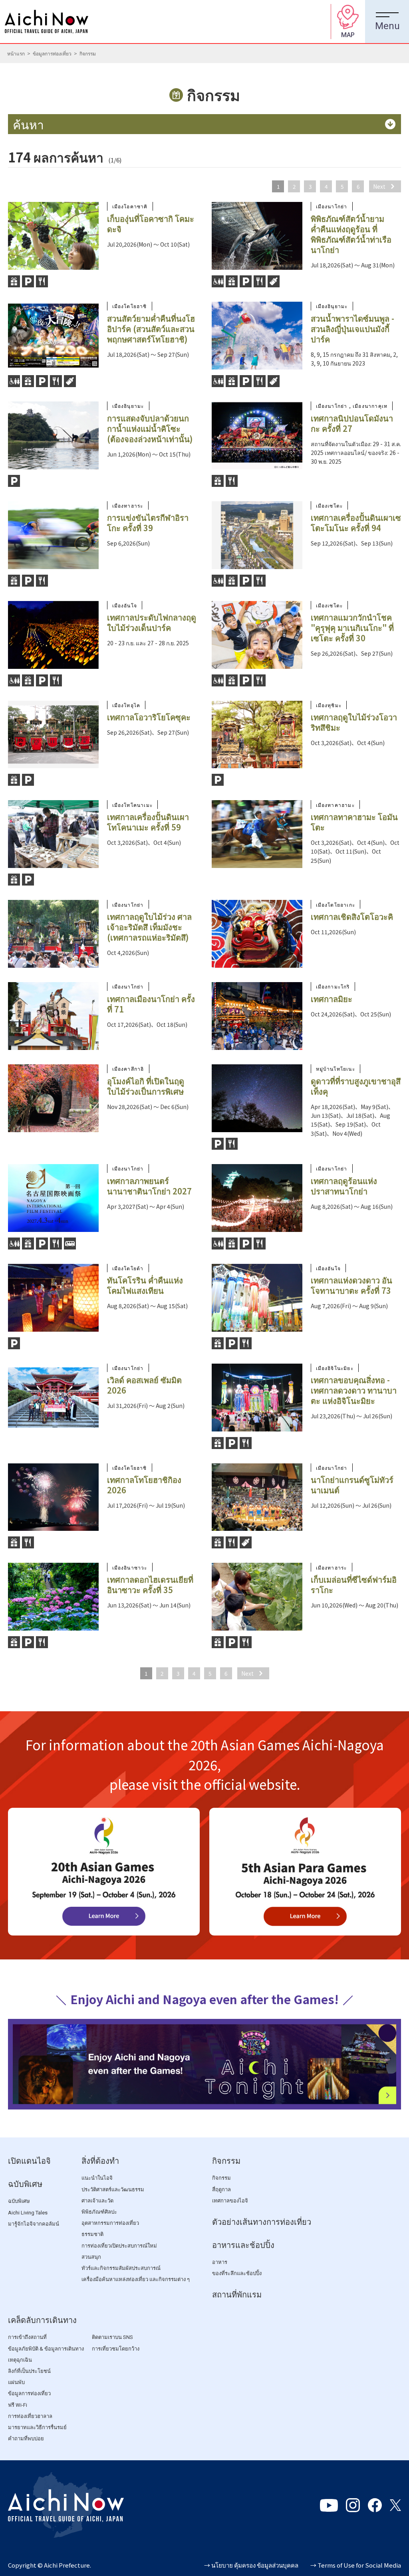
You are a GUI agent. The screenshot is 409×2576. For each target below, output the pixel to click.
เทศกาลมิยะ (332, 999)
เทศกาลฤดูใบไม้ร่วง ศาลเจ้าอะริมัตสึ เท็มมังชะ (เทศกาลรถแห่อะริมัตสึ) (149, 927)
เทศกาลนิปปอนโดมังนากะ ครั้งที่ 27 (352, 423)
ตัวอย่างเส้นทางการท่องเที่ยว (262, 2222)
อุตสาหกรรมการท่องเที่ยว (110, 2223)
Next (379, 186)
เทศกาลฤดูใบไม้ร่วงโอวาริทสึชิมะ (354, 722)
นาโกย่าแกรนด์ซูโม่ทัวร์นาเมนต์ (352, 1485)
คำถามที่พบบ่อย (26, 2439)
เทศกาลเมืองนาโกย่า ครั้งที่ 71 (151, 1004)
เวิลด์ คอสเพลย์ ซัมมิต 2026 (144, 1385)
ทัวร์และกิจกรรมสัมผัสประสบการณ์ (121, 2268)
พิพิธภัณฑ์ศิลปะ (99, 2212)
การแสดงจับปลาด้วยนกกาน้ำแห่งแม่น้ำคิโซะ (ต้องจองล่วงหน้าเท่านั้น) (150, 428)
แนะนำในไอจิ (97, 2178)
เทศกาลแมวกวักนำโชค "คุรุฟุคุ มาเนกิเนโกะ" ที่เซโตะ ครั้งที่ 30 (352, 628)
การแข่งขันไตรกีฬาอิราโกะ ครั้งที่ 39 (148, 523)
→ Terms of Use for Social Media (356, 2565)
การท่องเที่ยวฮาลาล (30, 2416)
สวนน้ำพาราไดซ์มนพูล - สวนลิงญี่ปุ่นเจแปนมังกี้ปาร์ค (352, 329)
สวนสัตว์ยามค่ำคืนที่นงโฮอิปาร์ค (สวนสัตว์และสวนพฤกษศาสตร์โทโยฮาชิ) (151, 329)
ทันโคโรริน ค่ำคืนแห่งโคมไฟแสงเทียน (145, 1285)
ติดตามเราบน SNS (112, 2337)
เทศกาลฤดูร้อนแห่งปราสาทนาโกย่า (344, 1186)
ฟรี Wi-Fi (18, 2405)
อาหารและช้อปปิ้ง (243, 2245)
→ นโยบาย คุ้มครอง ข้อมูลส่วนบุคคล (251, 2565)
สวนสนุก (91, 2257)
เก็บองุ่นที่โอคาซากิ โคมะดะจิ (151, 224)
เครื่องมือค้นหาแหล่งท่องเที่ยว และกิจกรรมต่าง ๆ (136, 2279)
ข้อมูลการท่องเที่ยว (52, 53)
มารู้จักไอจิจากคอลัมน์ (34, 2224)
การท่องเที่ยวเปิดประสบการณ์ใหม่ (119, 2246)
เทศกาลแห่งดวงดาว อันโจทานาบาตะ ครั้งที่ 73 (351, 1285)
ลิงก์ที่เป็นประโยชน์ (29, 2371)
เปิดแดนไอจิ (29, 2161)
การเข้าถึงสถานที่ (27, 2337)
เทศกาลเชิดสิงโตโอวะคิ (352, 916)
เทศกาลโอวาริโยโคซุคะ (149, 717)
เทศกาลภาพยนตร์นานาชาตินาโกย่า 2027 (149, 1186)
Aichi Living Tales (28, 2213)
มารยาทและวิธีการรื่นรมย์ (37, 2427)
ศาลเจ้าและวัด (97, 2201)
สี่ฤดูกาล (221, 2190)
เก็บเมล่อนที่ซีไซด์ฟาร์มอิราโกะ (354, 1585)
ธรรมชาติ (92, 2234)
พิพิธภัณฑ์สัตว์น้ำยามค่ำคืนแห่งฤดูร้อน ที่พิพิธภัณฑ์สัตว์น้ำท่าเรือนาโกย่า (351, 234)
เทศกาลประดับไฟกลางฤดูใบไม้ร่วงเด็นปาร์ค (152, 622)
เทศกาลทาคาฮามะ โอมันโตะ (354, 822)
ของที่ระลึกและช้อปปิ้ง (237, 2273)
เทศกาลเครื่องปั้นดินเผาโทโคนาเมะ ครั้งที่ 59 (148, 822)
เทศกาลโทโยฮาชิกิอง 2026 (144, 1485)
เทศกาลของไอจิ (230, 2201)
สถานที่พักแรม (237, 2295)
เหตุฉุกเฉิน (20, 2360)
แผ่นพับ (16, 2382)
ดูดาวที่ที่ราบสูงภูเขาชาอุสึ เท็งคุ (356, 1086)
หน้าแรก (16, 53)
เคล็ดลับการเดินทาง (42, 2320)
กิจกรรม (226, 2161)
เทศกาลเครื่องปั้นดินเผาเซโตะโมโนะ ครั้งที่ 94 (356, 523)
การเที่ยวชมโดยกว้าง (116, 2349)
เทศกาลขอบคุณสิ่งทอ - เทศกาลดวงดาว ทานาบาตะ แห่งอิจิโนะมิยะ (354, 1390)
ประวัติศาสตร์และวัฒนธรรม (113, 2190)
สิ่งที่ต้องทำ (100, 2161)
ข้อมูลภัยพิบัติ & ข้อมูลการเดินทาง (46, 2349)
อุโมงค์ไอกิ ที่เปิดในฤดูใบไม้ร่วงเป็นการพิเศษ (146, 1086)
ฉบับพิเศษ (25, 2184)
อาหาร (220, 2262)
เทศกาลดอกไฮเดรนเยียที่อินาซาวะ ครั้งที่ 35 (150, 1585)
